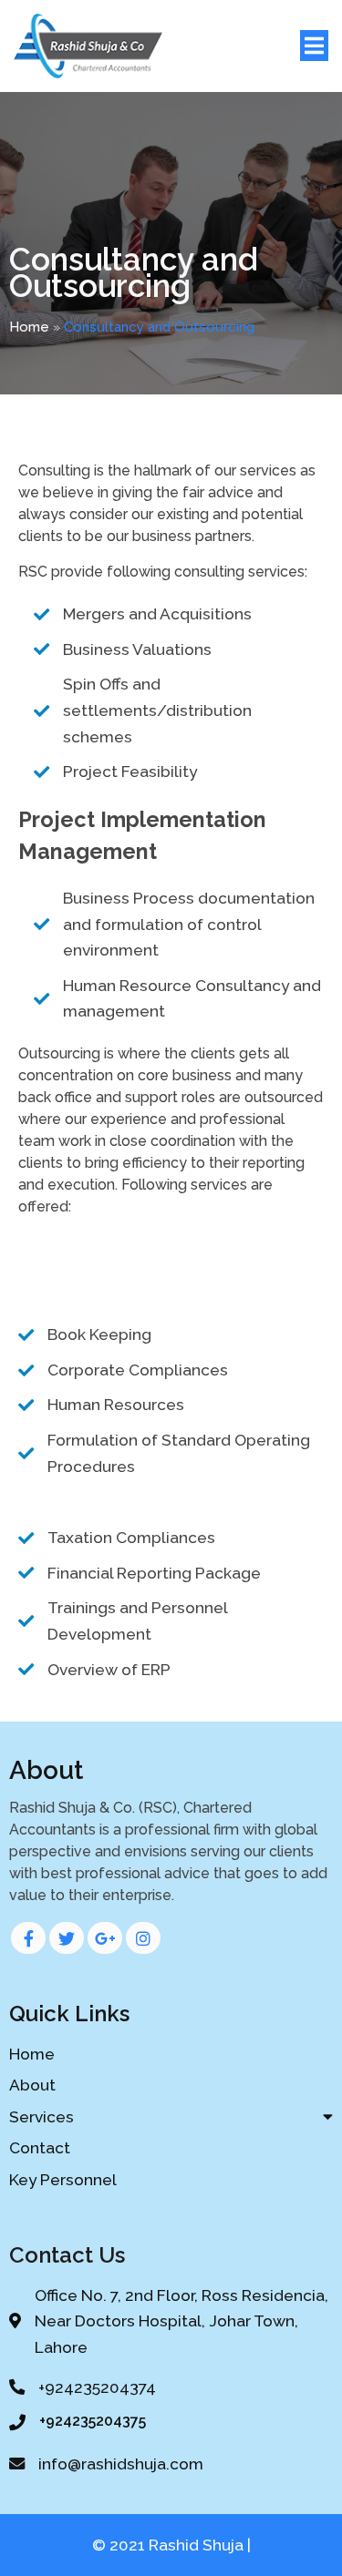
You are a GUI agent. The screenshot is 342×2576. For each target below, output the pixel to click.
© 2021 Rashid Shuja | (171, 2545)
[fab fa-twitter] (67, 1938)
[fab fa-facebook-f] (28, 1938)
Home (29, 327)
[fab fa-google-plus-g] (105, 1938)
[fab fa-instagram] (143, 1938)
